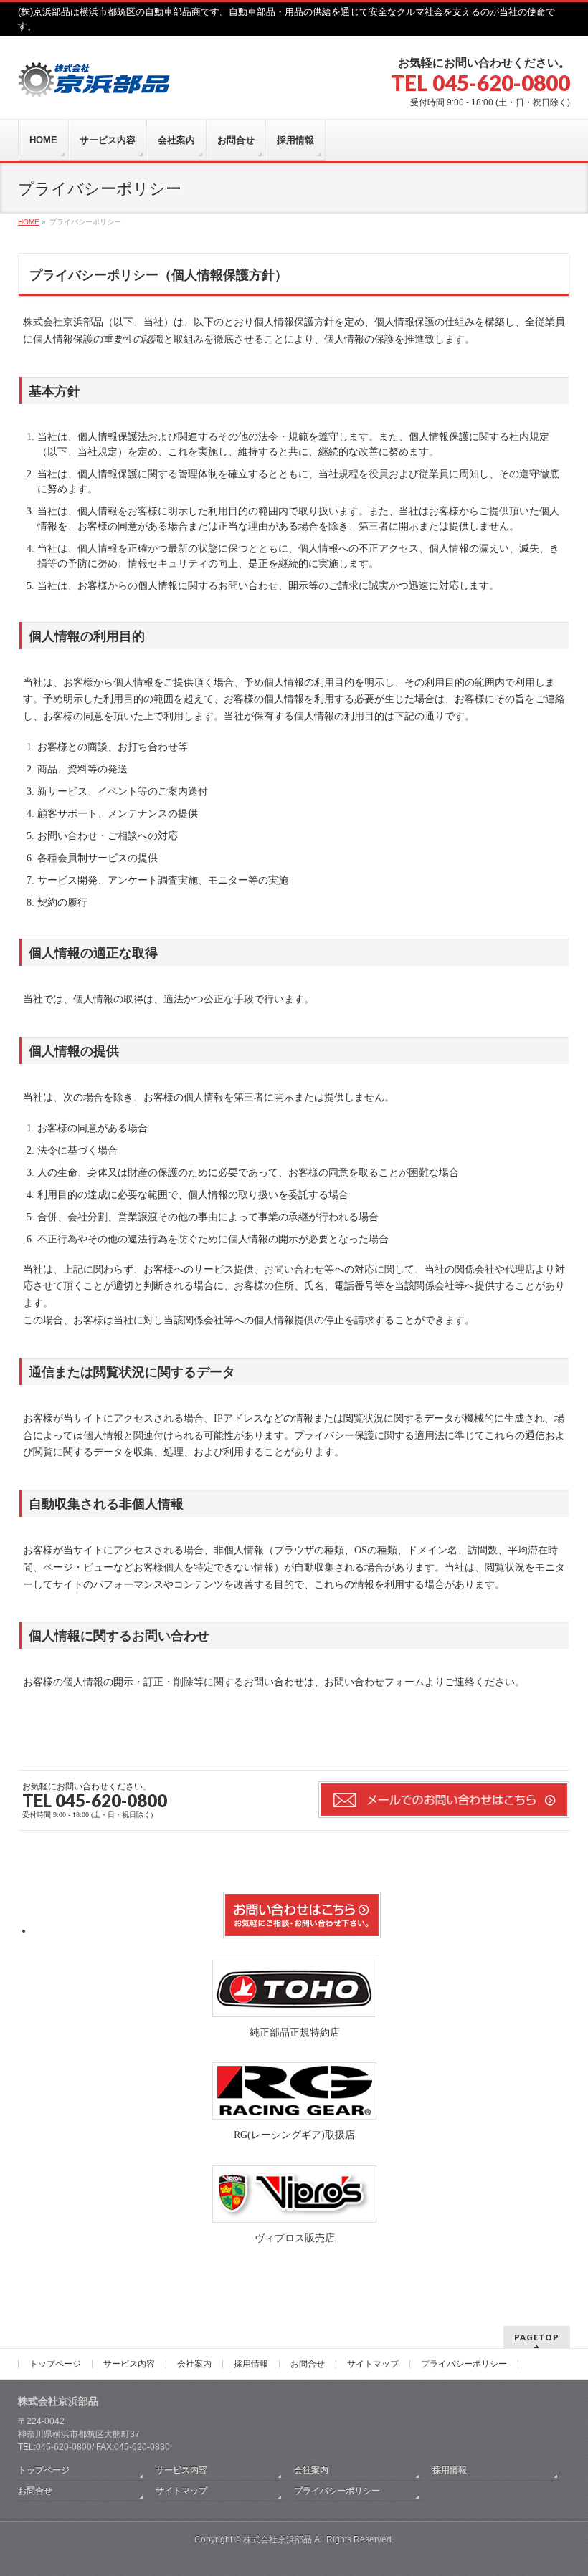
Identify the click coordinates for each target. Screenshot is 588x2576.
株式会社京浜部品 (278, 2539)
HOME (29, 222)
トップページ (55, 2364)
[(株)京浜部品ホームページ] (98, 81)
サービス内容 (129, 2364)
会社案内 (194, 2364)
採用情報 (251, 2364)
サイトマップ (373, 2364)
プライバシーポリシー (464, 2364)
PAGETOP (537, 2337)
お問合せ (308, 2364)
